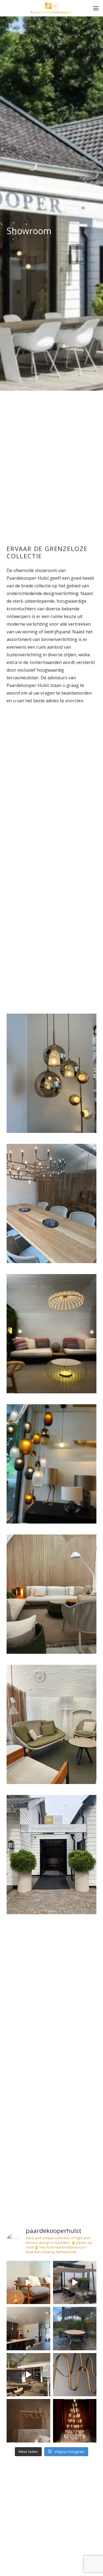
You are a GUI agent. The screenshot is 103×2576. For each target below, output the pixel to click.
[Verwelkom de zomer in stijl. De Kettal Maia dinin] (75, 2329)
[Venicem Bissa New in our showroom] (28, 2421)
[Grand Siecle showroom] (51, 1203)
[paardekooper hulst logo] (51, 8)
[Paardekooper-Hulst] (51, 1594)
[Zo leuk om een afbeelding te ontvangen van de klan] (28, 2329)
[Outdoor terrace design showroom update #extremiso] (75, 2283)
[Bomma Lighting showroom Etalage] (51, 1464)
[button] (96, 8)
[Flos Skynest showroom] (51, 1334)
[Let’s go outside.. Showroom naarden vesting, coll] (28, 2283)
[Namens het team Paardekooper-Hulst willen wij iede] (75, 2421)
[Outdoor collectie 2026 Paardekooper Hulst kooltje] (28, 2375)
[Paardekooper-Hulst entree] (51, 1855)
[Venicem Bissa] (75, 2375)
